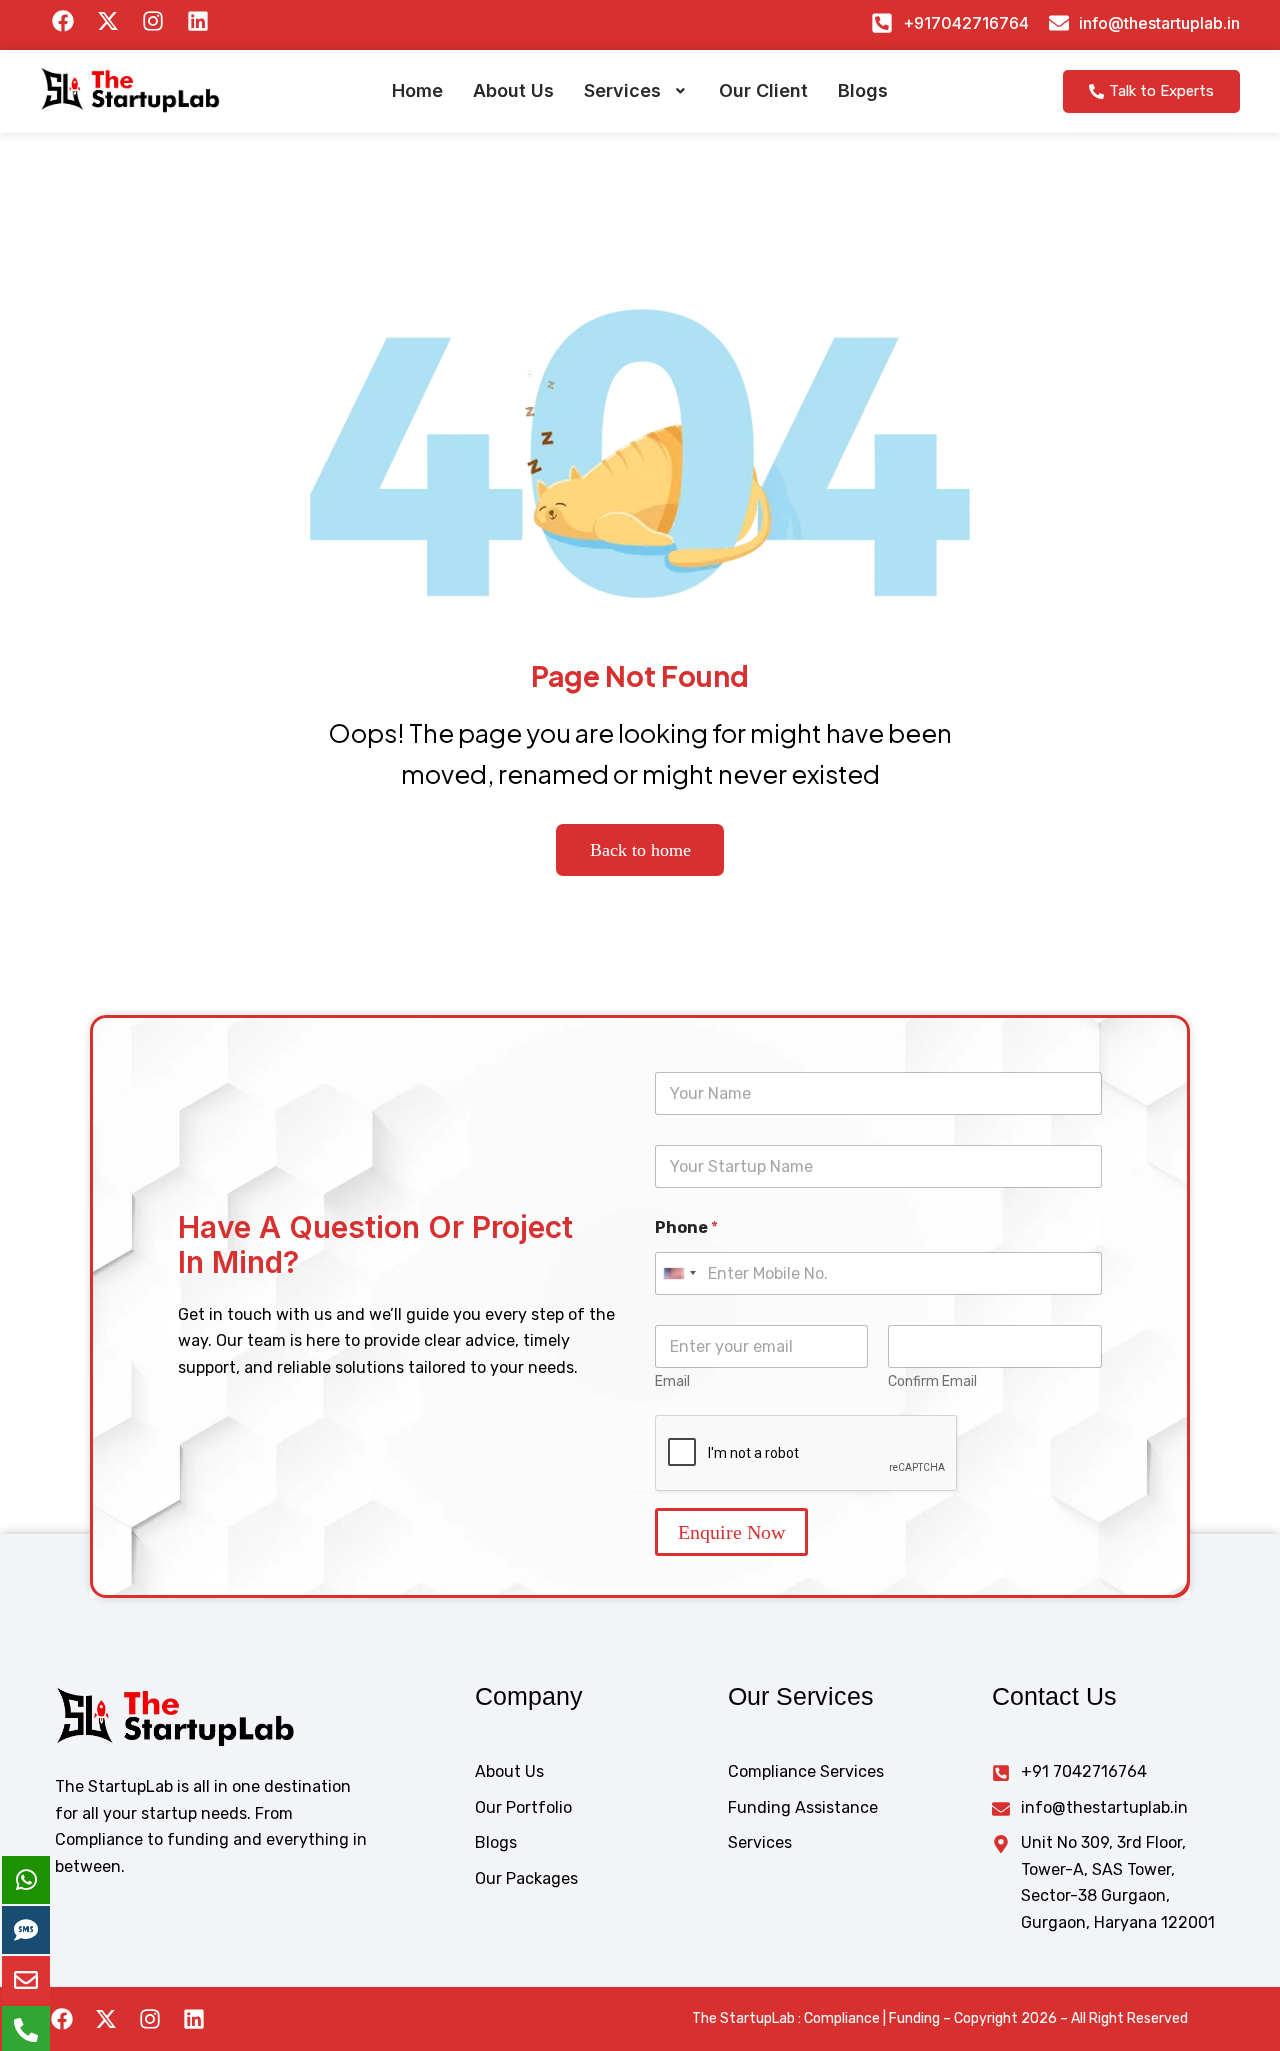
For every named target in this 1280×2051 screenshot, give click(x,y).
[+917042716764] (882, 23)
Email (672, 1381)
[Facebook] (62, 2019)
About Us (513, 90)
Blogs (863, 90)
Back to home (640, 850)
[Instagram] (150, 2019)
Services (622, 90)
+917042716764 (966, 23)
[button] (636, 91)
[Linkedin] (194, 2019)
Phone (686, 1227)
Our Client (763, 90)
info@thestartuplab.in (1159, 23)
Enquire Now (731, 1532)
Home (417, 90)
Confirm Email (932, 1381)
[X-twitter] (106, 2019)
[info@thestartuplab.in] (1059, 23)
